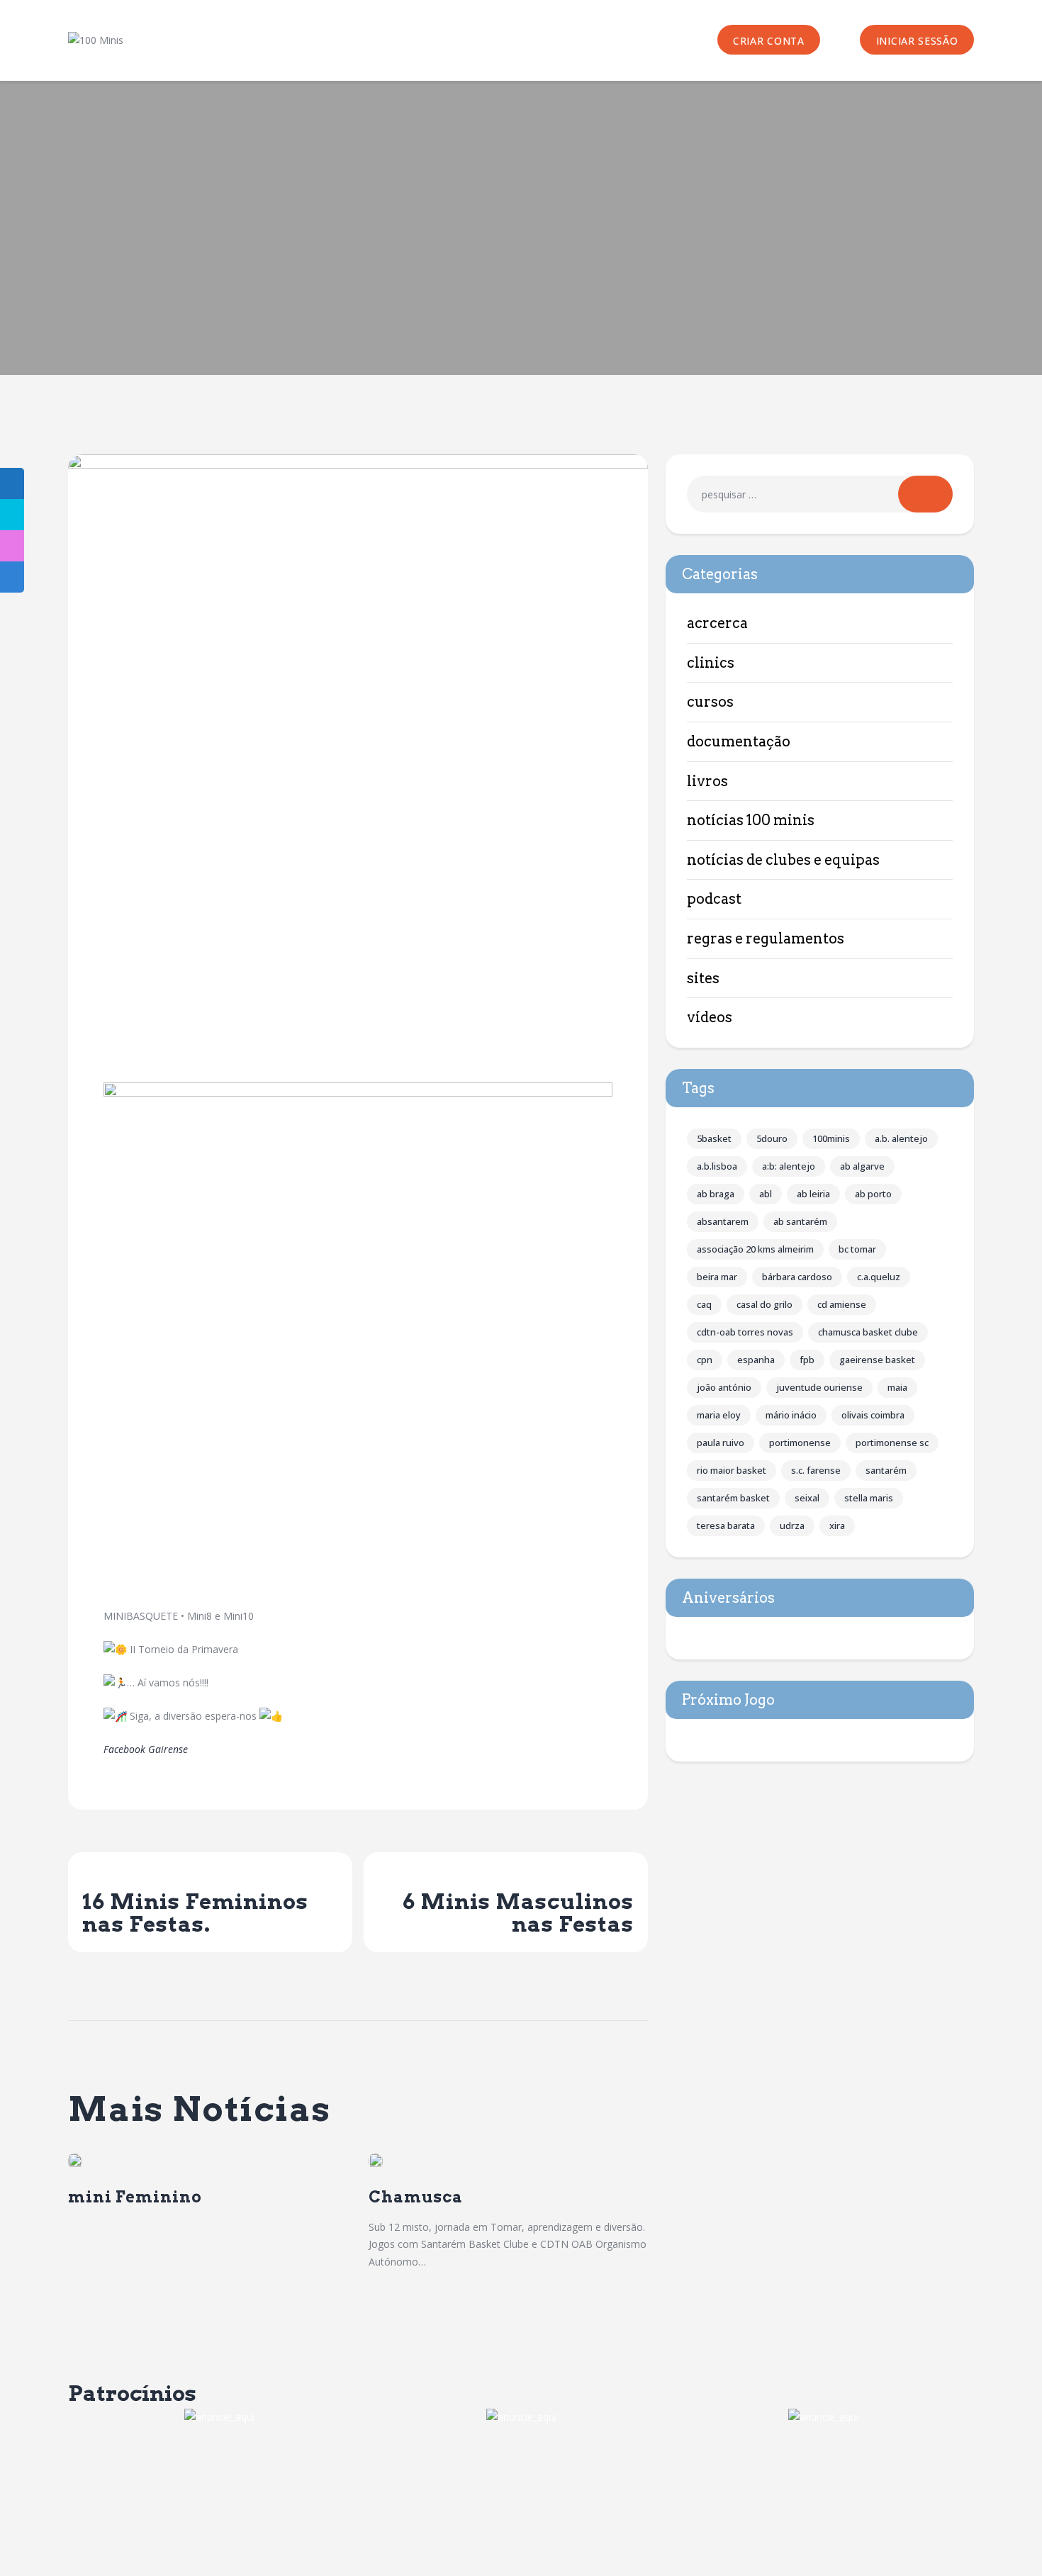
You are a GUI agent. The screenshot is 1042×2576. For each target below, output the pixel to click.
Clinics (711, 663)
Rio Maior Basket (732, 1470)
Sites (703, 978)
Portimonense (800, 1443)
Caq (704, 1304)
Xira (837, 1525)
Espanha (756, 1360)
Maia (897, 1387)
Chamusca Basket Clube (868, 1332)
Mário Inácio (791, 1415)
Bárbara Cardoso (797, 1277)
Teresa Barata (726, 1525)
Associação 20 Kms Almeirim (755, 1249)
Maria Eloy (719, 1415)
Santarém (886, 1470)
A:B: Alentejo (789, 1166)
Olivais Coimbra (873, 1415)
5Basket (714, 1138)
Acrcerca (717, 623)
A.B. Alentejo (901, 1138)
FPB (807, 1360)
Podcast (714, 899)
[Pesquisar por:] (820, 494)
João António (724, 1387)
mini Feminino (135, 2197)
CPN (705, 1360)
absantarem (723, 1221)
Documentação (739, 741)
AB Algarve (862, 1166)
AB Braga (716, 1194)
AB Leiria (813, 1194)
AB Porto (873, 1194)
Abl (766, 1194)
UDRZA (792, 1525)
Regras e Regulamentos (766, 939)
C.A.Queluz (879, 1277)
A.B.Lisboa (717, 1166)
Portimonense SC (892, 1443)
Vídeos (710, 1017)
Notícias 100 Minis (751, 820)
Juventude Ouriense (819, 1387)
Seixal (807, 1498)
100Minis (831, 1138)
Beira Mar (717, 1277)
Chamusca (416, 2197)
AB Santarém (800, 1221)
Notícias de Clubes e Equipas (783, 860)
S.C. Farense (816, 1470)
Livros (707, 781)
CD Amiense (842, 1304)
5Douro (772, 1138)
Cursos (710, 702)
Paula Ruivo (721, 1443)
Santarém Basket (733, 1498)
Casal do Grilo (764, 1304)
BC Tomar (857, 1249)
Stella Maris (869, 1498)
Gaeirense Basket (877, 1360)
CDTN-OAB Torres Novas (745, 1332)
